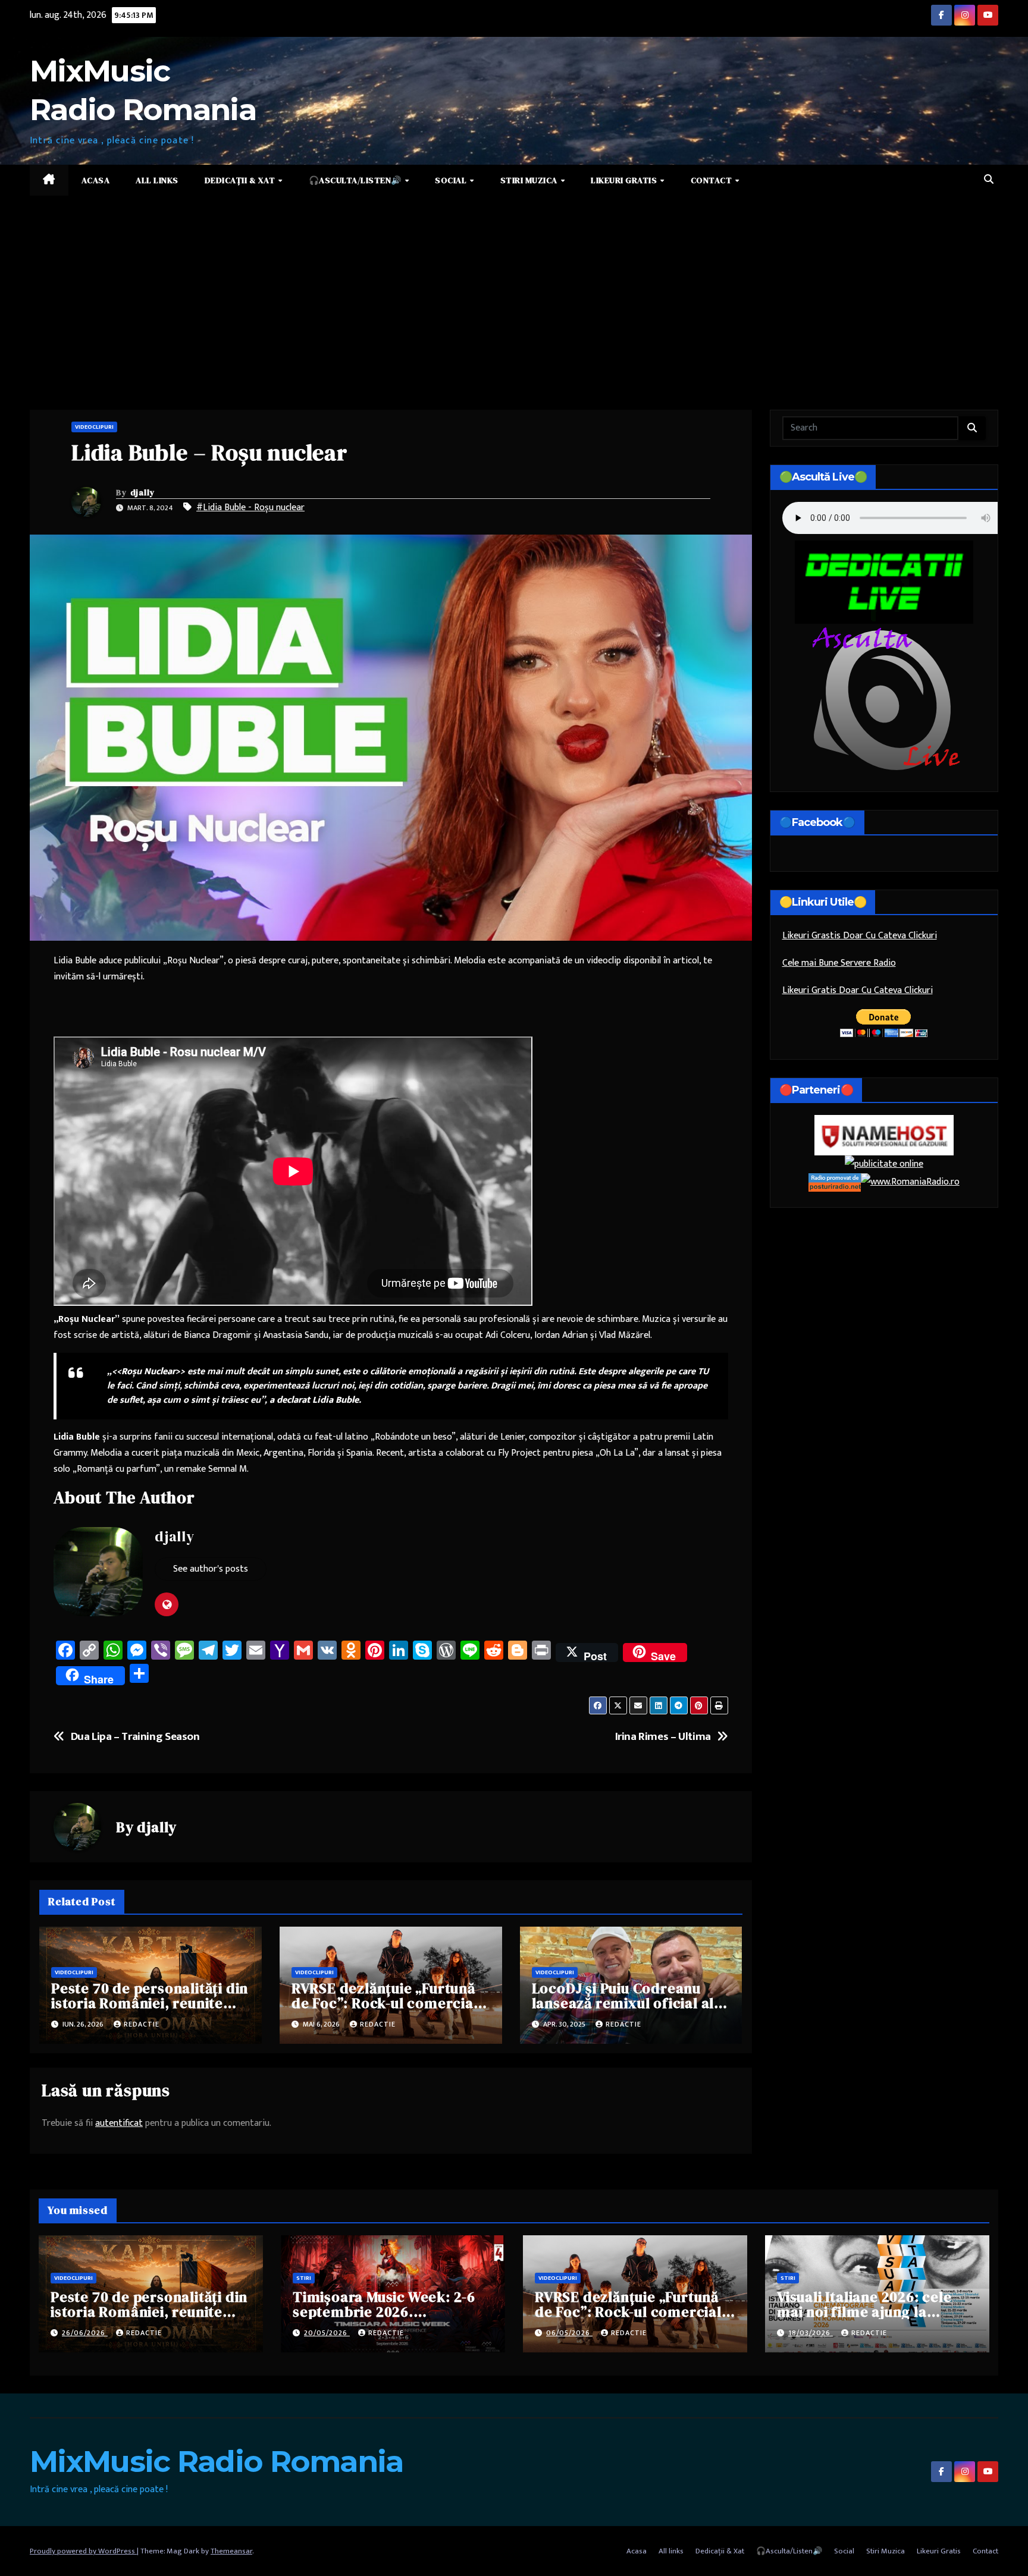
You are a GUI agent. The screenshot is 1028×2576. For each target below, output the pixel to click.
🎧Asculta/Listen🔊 (356, 180)
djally (143, 492)
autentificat (119, 2123)
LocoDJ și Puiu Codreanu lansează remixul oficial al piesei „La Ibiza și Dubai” (623, 2003)
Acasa (96, 180)
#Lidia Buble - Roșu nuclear (250, 508)
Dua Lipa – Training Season (135, 1737)
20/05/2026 (327, 2333)
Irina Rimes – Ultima (663, 1737)
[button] (989, 180)
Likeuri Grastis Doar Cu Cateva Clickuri (860, 936)
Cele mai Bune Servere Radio (839, 963)
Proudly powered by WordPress (83, 2551)
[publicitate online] (884, 1164)
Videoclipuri (94, 427)
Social (452, 180)
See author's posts (211, 1569)
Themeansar (231, 2551)
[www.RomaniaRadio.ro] (910, 1182)
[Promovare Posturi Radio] (835, 1182)
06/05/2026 (569, 2333)
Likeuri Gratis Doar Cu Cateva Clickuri (858, 990)
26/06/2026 (85, 2333)
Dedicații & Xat (241, 180)
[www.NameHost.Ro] (884, 1135)
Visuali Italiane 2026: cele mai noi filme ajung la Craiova (864, 2312)
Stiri (304, 2278)
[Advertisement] (514, 285)
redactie (142, 2024)
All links (157, 180)
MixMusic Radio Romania (217, 2462)
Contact (712, 180)
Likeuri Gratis (625, 180)
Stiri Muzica (530, 180)
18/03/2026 (811, 2333)
